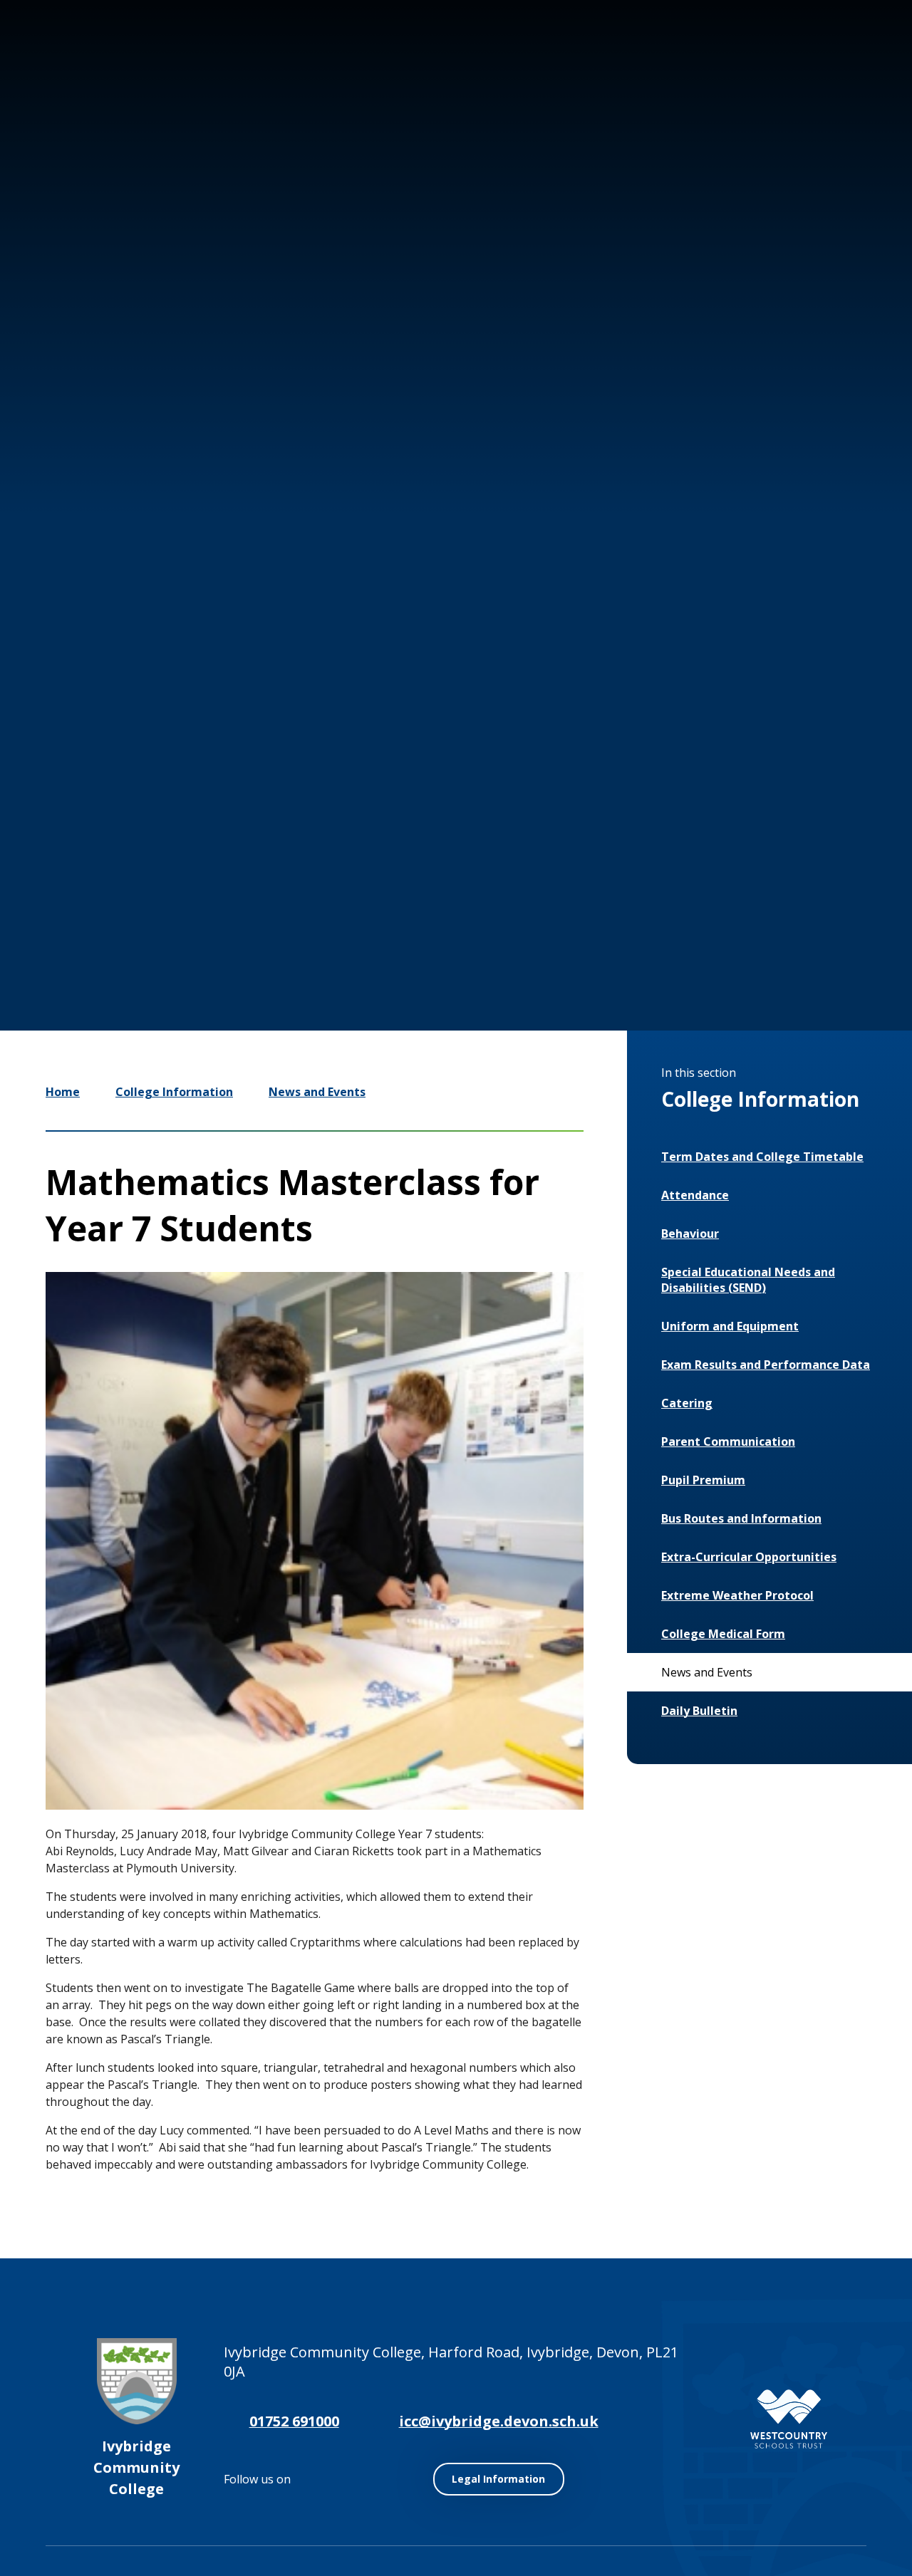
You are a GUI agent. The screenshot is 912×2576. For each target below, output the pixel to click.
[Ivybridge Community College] (71, 92)
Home (63, 1092)
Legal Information (498, 2479)
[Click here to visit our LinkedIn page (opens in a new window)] (804, 63)
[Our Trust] (789, 2419)
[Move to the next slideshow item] (698, 910)
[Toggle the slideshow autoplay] (741, 910)
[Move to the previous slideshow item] (655, 910)
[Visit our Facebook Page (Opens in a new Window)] (761, 63)
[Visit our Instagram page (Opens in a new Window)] (718, 63)
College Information (174, 1092)
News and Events (317, 1092)
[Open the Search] (849, 63)
